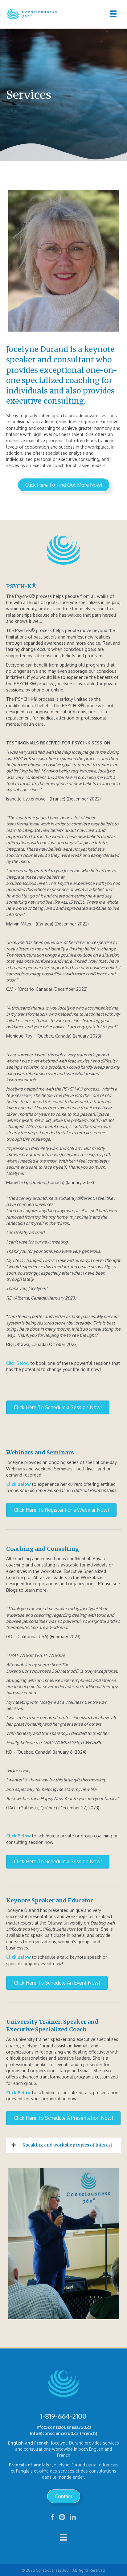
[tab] (63, 2145)
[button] (64, 485)
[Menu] (113, 14)
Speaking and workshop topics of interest (67, 2145)
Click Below (18, 1363)
